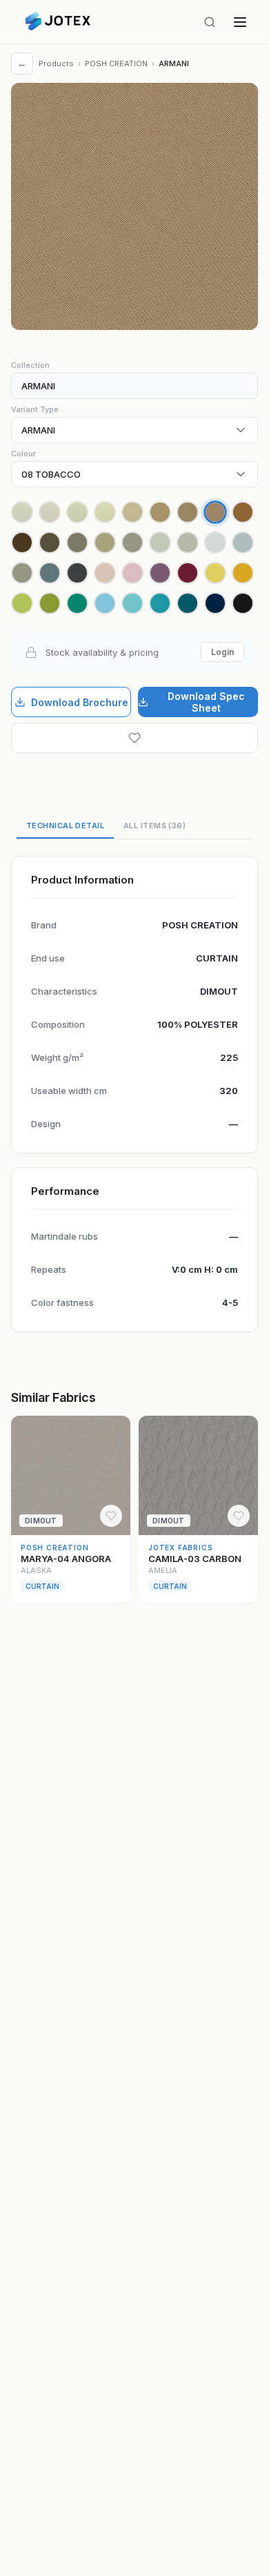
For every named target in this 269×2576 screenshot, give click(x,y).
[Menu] (240, 22)
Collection (30, 365)
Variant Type (35, 409)
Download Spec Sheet (206, 702)
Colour (23, 453)
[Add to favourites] (134, 738)
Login (222, 652)
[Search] (210, 22)
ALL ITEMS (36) (155, 826)
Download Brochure (80, 702)
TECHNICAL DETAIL (65, 826)
